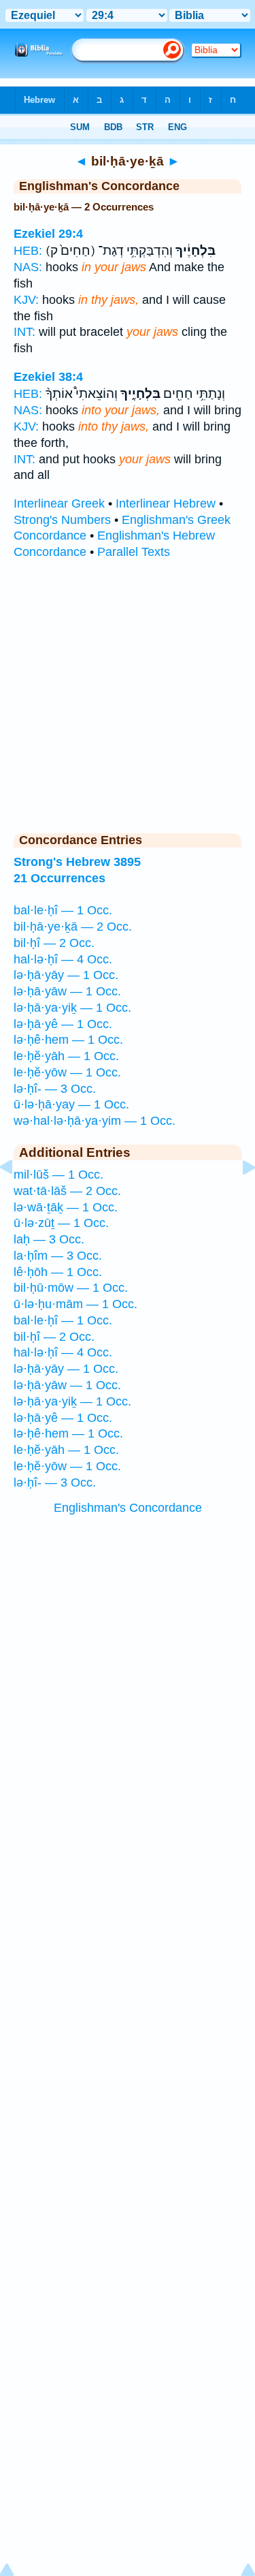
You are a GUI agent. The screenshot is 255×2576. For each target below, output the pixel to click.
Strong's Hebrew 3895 (77, 862)
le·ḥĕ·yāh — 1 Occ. (66, 1056)
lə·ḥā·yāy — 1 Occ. (66, 975)
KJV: (26, 300)
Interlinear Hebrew (166, 503)
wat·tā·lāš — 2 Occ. (67, 1191)
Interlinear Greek (59, 503)
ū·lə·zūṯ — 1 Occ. (61, 1223)
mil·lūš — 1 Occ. (58, 1175)
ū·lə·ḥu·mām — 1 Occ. (75, 1304)
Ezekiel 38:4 (48, 377)
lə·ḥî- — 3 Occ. (55, 1089)
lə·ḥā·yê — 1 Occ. (63, 1024)
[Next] (238, 1198)
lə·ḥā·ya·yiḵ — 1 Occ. (72, 1008)
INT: (24, 332)
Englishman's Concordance (128, 1508)
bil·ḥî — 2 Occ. (54, 943)
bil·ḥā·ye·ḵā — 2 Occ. (73, 927)
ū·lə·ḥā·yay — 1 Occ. (71, 1104)
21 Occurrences (60, 878)
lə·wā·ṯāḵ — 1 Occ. (66, 1207)
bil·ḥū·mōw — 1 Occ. (71, 1288)
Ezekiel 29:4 (48, 234)
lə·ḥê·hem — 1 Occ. (68, 1040)
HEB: (28, 251)
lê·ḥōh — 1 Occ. (58, 1272)
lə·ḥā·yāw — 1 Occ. (67, 991)
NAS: (28, 267)
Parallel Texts (134, 552)
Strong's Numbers (62, 520)
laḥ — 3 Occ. (49, 1239)
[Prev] (17, 1198)
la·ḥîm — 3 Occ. (58, 1256)
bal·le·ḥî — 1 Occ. (63, 910)
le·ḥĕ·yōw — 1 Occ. (67, 1072)
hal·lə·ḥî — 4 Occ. (63, 959)
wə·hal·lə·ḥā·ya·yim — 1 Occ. (95, 1121)
